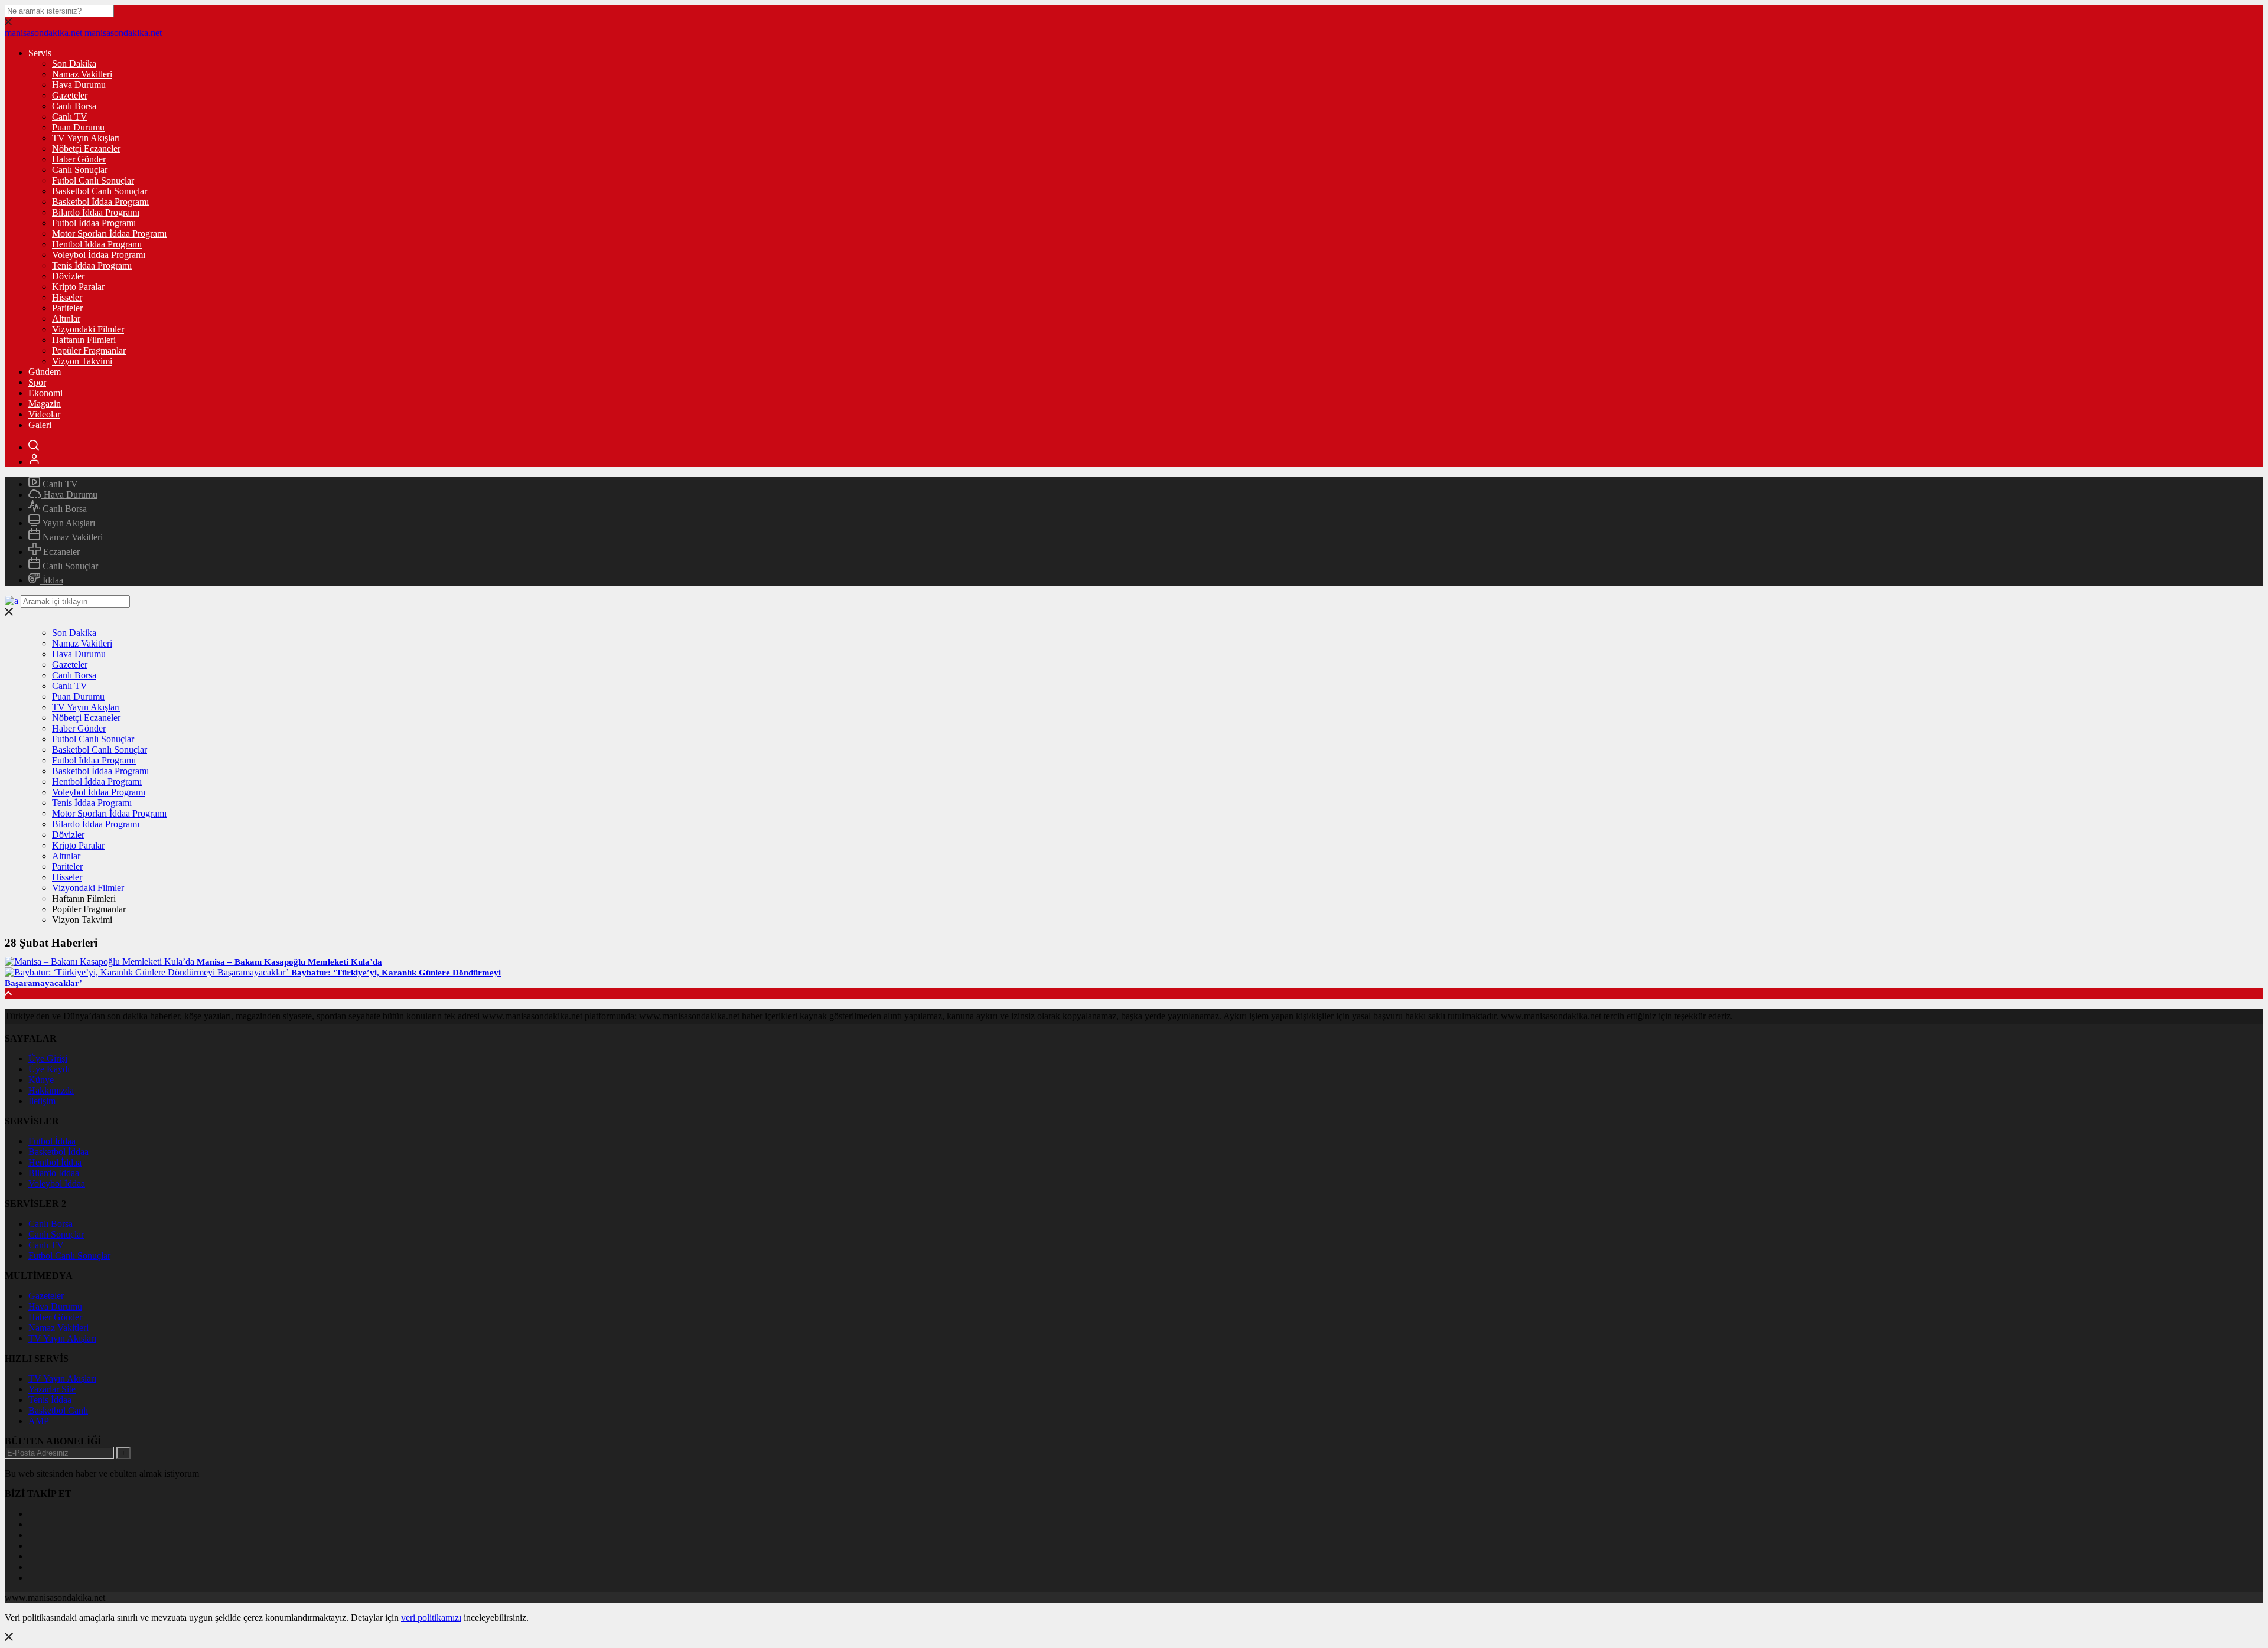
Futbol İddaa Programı (94, 223)
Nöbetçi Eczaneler (86, 149)
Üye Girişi (48, 1058)
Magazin (45, 404)
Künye (41, 1080)
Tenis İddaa (50, 1400)
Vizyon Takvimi (82, 361)
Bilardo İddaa (54, 1173)
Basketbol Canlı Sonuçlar (100, 191)
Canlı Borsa (74, 106)
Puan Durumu (78, 127)
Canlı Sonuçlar (80, 170)
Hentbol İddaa (55, 1162)
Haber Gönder (79, 159)
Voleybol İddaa (57, 1184)
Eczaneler (60, 552)
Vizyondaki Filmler (88, 329)
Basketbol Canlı (58, 1410)
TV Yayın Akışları (86, 138)
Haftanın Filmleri (84, 340)
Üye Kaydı (49, 1069)
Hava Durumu (79, 85)
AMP (39, 1421)
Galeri (40, 425)
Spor (37, 382)
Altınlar (66, 319)
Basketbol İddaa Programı (100, 202)
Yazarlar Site (52, 1389)
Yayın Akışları (68, 523)
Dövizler (68, 276)
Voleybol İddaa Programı (99, 255)
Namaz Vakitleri (82, 74)
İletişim (42, 1101)
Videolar (44, 414)
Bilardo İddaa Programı (96, 212)
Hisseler (67, 297)
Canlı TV (70, 117)
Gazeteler (70, 95)
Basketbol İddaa (58, 1152)
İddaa (52, 580)
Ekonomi (45, 393)
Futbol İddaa (52, 1141)
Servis (40, 53)
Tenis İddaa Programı (92, 265)
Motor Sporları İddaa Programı (109, 234)
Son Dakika (74, 63)
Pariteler (67, 308)
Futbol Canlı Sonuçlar (93, 180)
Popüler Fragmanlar (89, 350)
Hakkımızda (51, 1090)
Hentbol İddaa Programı (97, 244)
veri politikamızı (431, 1618)
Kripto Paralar (78, 287)
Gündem (45, 372)
